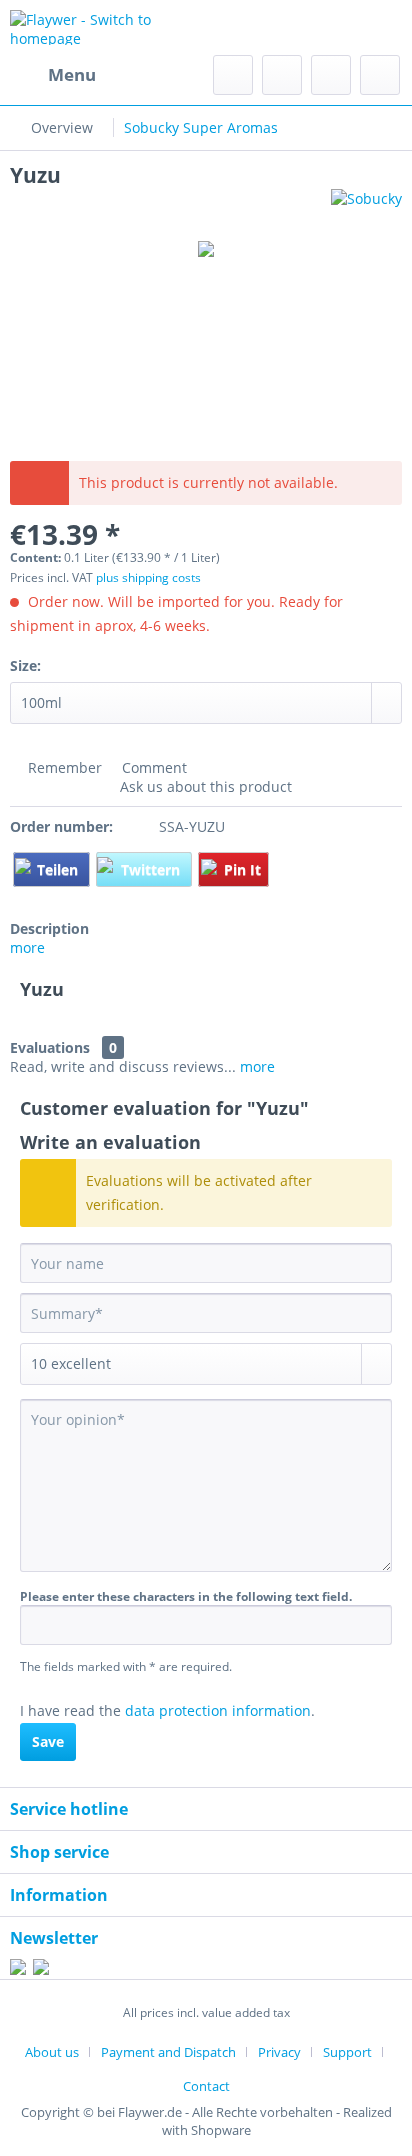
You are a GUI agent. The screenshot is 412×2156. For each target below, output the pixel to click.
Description (49, 928)
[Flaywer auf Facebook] (18, 1969)
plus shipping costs (148, 577)
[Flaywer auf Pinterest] (41, 1969)
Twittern (152, 869)
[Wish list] (282, 75)
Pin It (242, 869)
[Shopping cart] (380, 75)
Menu (72, 74)
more (27, 947)
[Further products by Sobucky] (366, 206)
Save (48, 1741)
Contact (206, 2086)
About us (52, 2052)
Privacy (279, 2052)
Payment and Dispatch (168, 2052)
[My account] (331, 75)
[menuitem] (53, 75)
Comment (152, 767)
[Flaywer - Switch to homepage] (108, 27)
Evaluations (50, 1047)
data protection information (218, 1710)
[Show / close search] (233, 75)
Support (347, 2052)
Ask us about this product (204, 786)
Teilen (59, 869)
